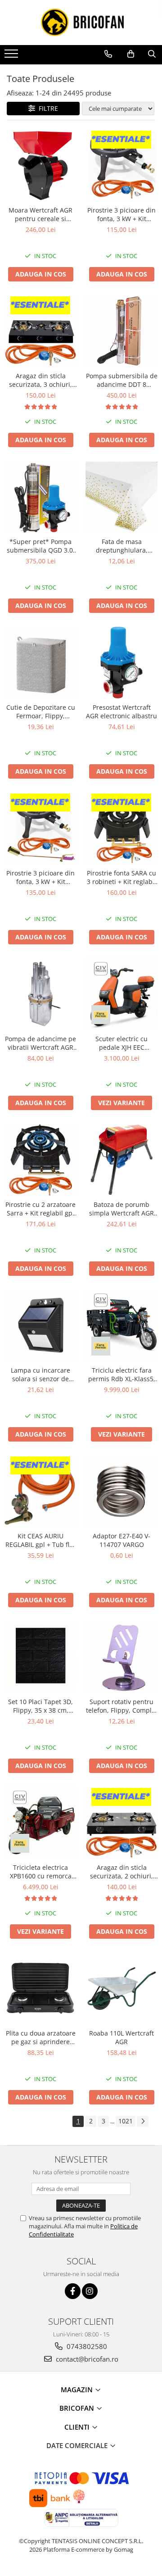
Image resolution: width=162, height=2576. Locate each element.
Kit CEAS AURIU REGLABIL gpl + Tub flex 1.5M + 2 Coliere (41, 1540)
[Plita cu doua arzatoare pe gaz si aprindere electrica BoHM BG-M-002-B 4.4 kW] (40, 1988)
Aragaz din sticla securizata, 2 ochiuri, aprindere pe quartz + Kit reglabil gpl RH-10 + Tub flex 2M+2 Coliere (121, 1872)
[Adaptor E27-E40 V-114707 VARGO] (121, 1491)
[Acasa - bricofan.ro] (81, 23)
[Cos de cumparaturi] (131, 54)
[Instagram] (90, 2291)
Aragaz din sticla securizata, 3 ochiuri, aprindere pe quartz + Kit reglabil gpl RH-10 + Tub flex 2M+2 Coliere (40, 380)
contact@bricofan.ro (86, 2359)
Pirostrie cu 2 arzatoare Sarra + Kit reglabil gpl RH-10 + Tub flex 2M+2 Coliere (40, 1209)
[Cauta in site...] (152, 54)
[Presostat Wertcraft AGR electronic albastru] (121, 662)
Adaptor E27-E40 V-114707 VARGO (121, 1540)
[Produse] (12, 56)
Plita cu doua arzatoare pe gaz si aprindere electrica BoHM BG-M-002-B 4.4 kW (41, 2037)
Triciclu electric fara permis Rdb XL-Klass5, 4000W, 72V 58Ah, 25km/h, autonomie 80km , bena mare (122, 1374)
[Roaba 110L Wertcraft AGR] (121, 1988)
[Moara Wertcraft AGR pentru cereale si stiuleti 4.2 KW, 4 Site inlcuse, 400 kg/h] (40, 165)
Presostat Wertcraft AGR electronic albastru (121, 712)
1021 (126, 2121)
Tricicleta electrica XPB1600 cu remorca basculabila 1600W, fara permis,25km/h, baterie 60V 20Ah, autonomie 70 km (41, 1872)
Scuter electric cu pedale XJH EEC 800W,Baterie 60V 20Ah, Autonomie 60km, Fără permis (122, 1043)
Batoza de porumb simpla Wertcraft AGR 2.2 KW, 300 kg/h (121, 1209)
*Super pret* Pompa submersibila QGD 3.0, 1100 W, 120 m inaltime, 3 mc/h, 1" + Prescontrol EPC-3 (41, 546)
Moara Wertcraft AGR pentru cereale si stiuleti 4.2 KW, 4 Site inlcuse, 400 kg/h (40, 214)
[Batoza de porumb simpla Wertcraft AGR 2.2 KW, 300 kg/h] (121, 1160)
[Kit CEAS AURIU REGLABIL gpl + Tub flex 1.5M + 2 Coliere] (40, 1491)
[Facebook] (73, 2291)
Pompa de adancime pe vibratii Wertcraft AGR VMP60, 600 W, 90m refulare (40, 1043)
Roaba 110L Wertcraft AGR (121, 2037)
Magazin (78, 2390)
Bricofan (78, 2408)
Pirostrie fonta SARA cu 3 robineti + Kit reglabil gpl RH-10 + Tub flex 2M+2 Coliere (121, 877)
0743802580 (86, 2346)
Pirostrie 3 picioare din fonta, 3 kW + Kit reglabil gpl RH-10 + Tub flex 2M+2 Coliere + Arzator (41, 877)
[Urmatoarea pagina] (143, 2121)
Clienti (78, 2427)
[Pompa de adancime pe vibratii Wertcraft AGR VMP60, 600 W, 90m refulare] (40, 994)
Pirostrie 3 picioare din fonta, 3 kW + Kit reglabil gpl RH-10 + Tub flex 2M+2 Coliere (121, 214)
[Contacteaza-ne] (108, 54)
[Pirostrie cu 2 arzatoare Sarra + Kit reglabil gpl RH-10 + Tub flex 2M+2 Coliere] (40, 1160)
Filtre (47, 108)
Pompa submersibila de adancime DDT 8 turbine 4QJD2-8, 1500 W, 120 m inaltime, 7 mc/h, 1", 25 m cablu (122, 380)
